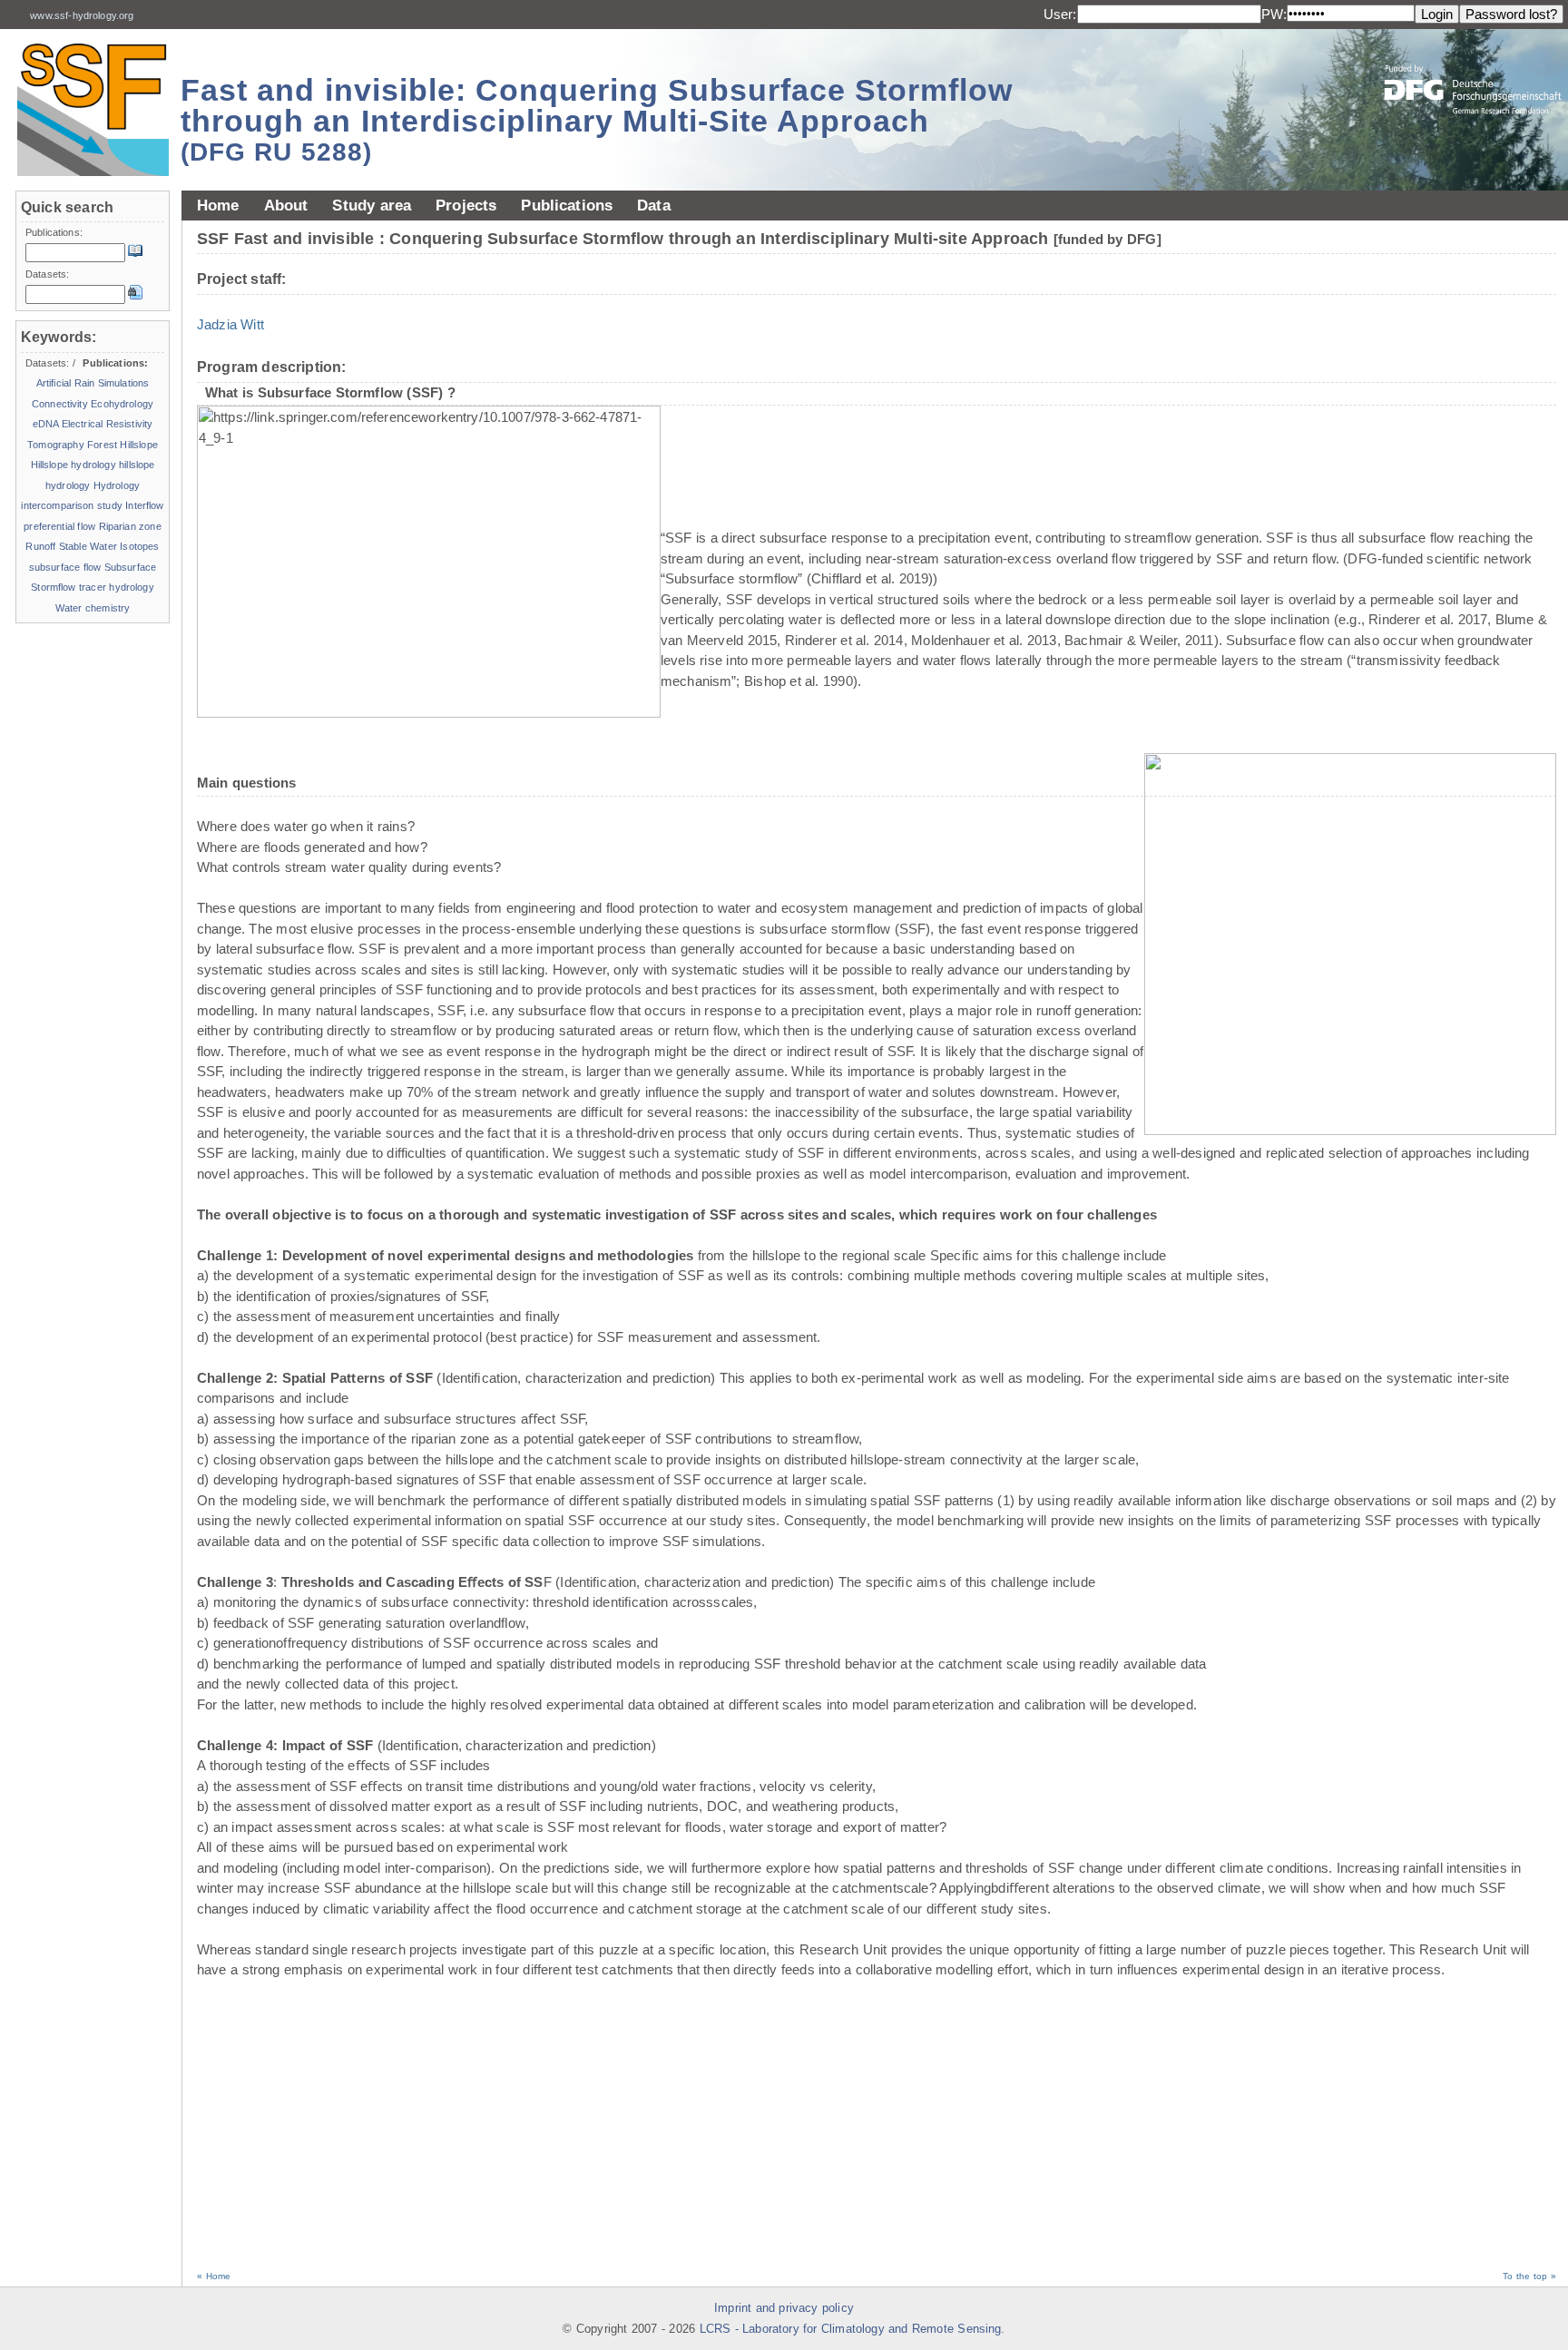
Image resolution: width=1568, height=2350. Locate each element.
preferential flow (59, 526)
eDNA (46, 424)
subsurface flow (65, 567)
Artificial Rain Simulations (93, 383)
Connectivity (60, 404)
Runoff (40, 546)
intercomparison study (71, 505)
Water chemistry (93, 608)
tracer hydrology (117, 587)
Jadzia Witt (230, 324)
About (286, 205)
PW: (1274, 14)
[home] (93, 109)
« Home (214, 2276)
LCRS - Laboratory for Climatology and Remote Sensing (851, 2329)
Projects (466, 205)
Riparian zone (130, 526)
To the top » (1529, 2276)
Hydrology (117, 485)
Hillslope (138, 445)
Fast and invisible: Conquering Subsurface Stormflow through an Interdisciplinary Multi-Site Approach (597, 119)
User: (1060, 14)
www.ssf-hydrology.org (82, 15)
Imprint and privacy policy (784, 2308)
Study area (372, 205)
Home (218, 205)
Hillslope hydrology (73, 465)
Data (654, 205)
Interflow (144, 505)
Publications (567, 205)
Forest (102, 445)
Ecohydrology (122, 404)
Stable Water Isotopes (109, 546)
